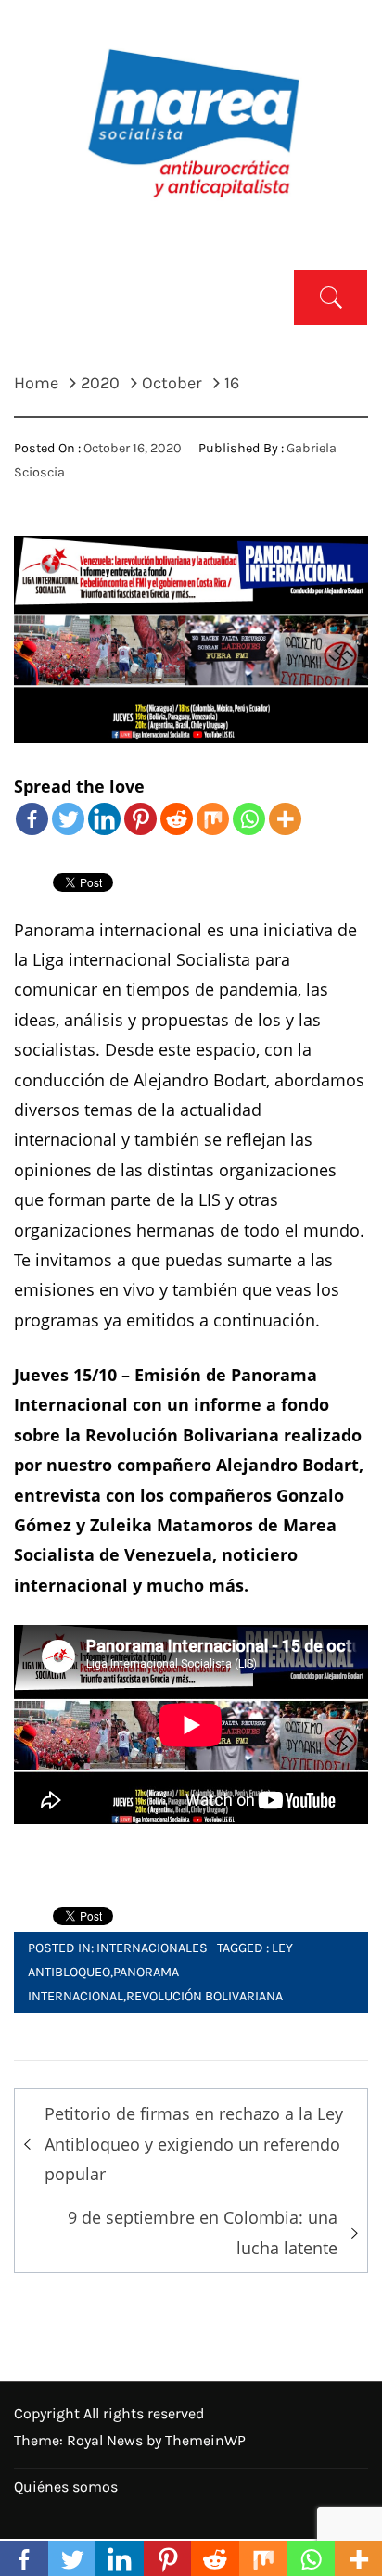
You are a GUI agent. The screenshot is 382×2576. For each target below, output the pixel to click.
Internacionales (152, 1948)
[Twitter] (68, 819)
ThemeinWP (205, 2440)
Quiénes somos (66, 2487)
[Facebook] (32, 819)
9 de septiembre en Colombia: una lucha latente (203, 2232)
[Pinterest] (140, 819)
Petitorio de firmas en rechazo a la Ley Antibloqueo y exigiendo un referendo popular (194, 2144)
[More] (285, 819)
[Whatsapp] (249, 819)
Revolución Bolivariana (204, 1996)
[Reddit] (177, 819)
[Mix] (213, 819)
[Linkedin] (104, 819)
